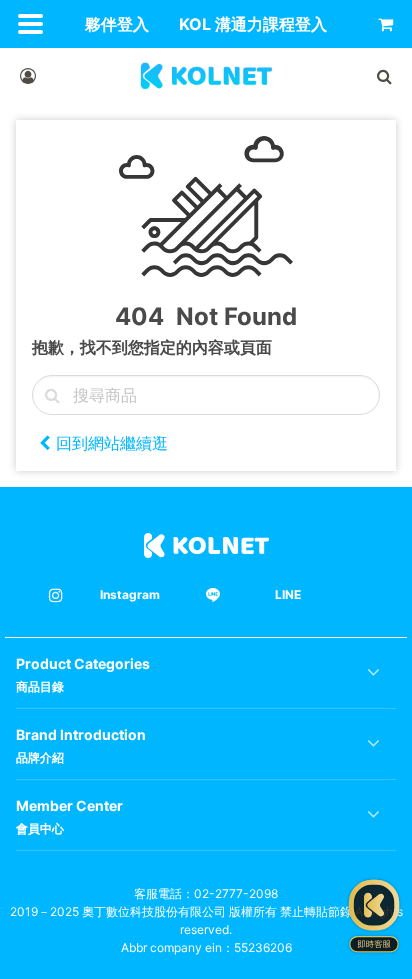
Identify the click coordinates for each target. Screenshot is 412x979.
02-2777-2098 (236, 893)
